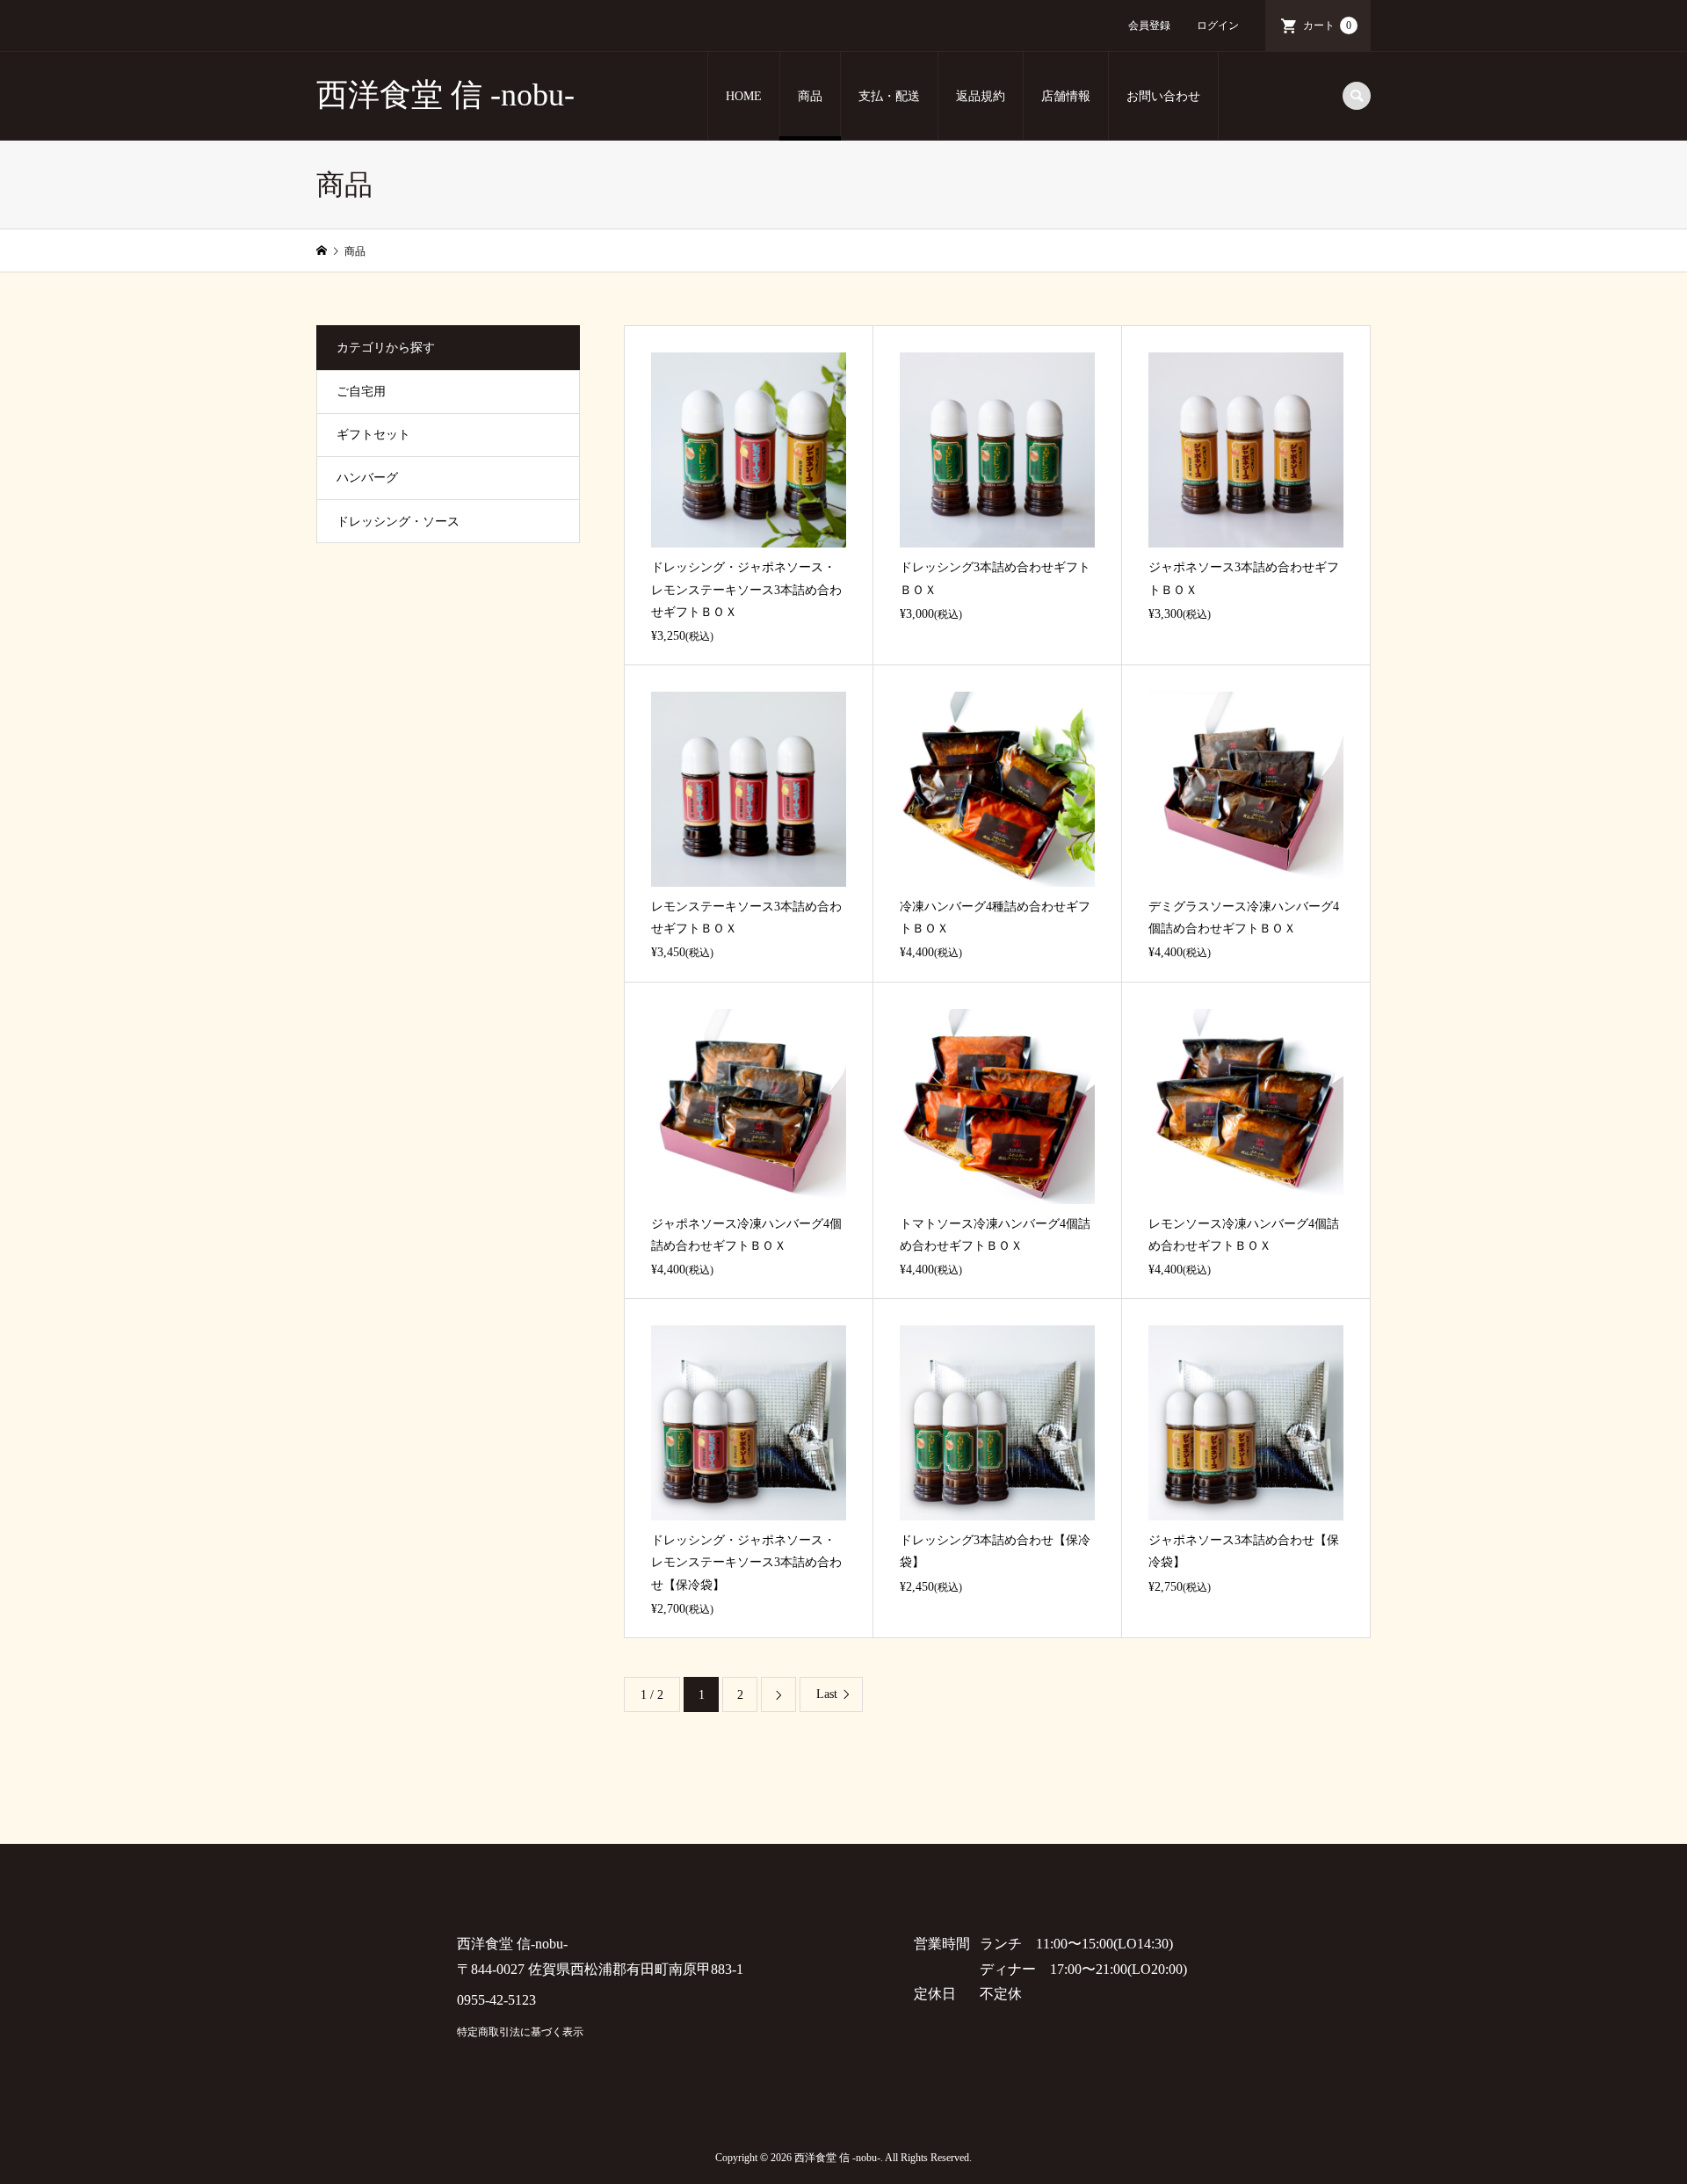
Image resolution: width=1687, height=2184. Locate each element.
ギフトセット (373, 435)
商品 (810, 96)
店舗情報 (1066, 96)
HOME (744, 96)
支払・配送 (889, 96)
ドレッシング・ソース (398, 522)
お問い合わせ (1163, 96)
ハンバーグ (367, 478)
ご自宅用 (361, 392)
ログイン (1218, 25)
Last (827, 1694)
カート (1327, 25)
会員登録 (1149, 25)
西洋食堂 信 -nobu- (445, 95)
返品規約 (981, 96)
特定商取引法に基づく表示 (520, 2032)
